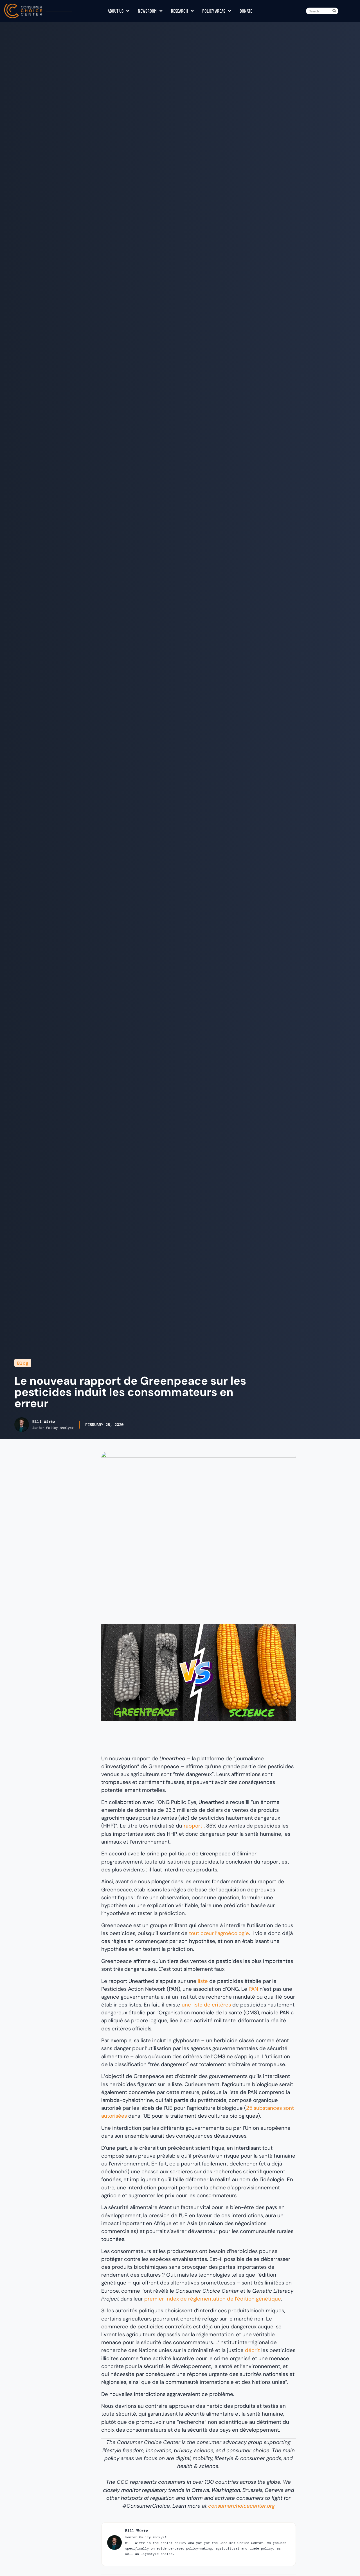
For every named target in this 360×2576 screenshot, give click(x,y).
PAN (253, 1989)
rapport (193, 1826)
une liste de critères (206, 2005)
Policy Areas (214, 11)
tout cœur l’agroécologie (219, 1933)
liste (203, 1981)
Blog (23, 1363)
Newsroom (147, 11)
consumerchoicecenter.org (241, 2506)
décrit (252, 2350)
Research (179, 11)
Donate (246, 11)
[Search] (335, 11)
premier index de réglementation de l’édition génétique (213, 2299)
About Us (116, 11)
